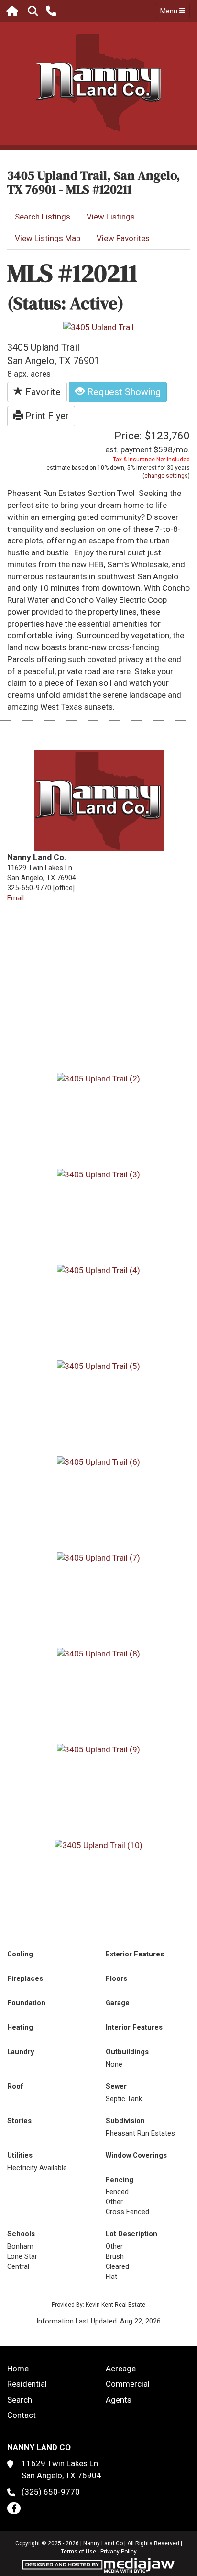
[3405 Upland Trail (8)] (98, 1653)
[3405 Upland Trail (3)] (98, 1174)
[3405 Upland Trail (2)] (98, 1078)
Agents (119, 2400)
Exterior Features (135, 1954)
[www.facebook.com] (14, 2508)
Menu (170, 11)
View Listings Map (48, 238)
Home (18, 2369)
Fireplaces (25, 1978)
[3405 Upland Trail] (98, 327)
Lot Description (131, 2234)
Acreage (121, 2369)
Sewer (116, 2086)
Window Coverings (136, 2155)
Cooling (20, 1954)
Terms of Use (78, 2552)
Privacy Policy (119, 2552)
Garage (118, 2003)
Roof (15, 2086)
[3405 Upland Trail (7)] (98, 1557)
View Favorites (123, 238)
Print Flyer (46, 416)
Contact (22, 2415)
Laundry (21, 2052)
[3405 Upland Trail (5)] (98, 1366)
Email (16, 898)
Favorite (42, 392)
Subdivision (125, 2121)
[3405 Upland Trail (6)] (98, 1461)
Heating (20, 2027)
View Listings (111, 217)
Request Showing (123, 392)
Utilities (20, 2155)
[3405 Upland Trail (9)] (98, 1749)
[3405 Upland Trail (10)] (98, 1845)
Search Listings (43, 217)
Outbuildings (127, 2052)
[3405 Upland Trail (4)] (98, 1270)
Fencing (120, 2180)
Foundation (26, 2003)
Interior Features (134, 2027)
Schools (21, 2234)
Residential (27, 2384)
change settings (166, 476)
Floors (116, 1978)
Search (20, 2400)
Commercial (128, 2384)
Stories (19, 2121)
